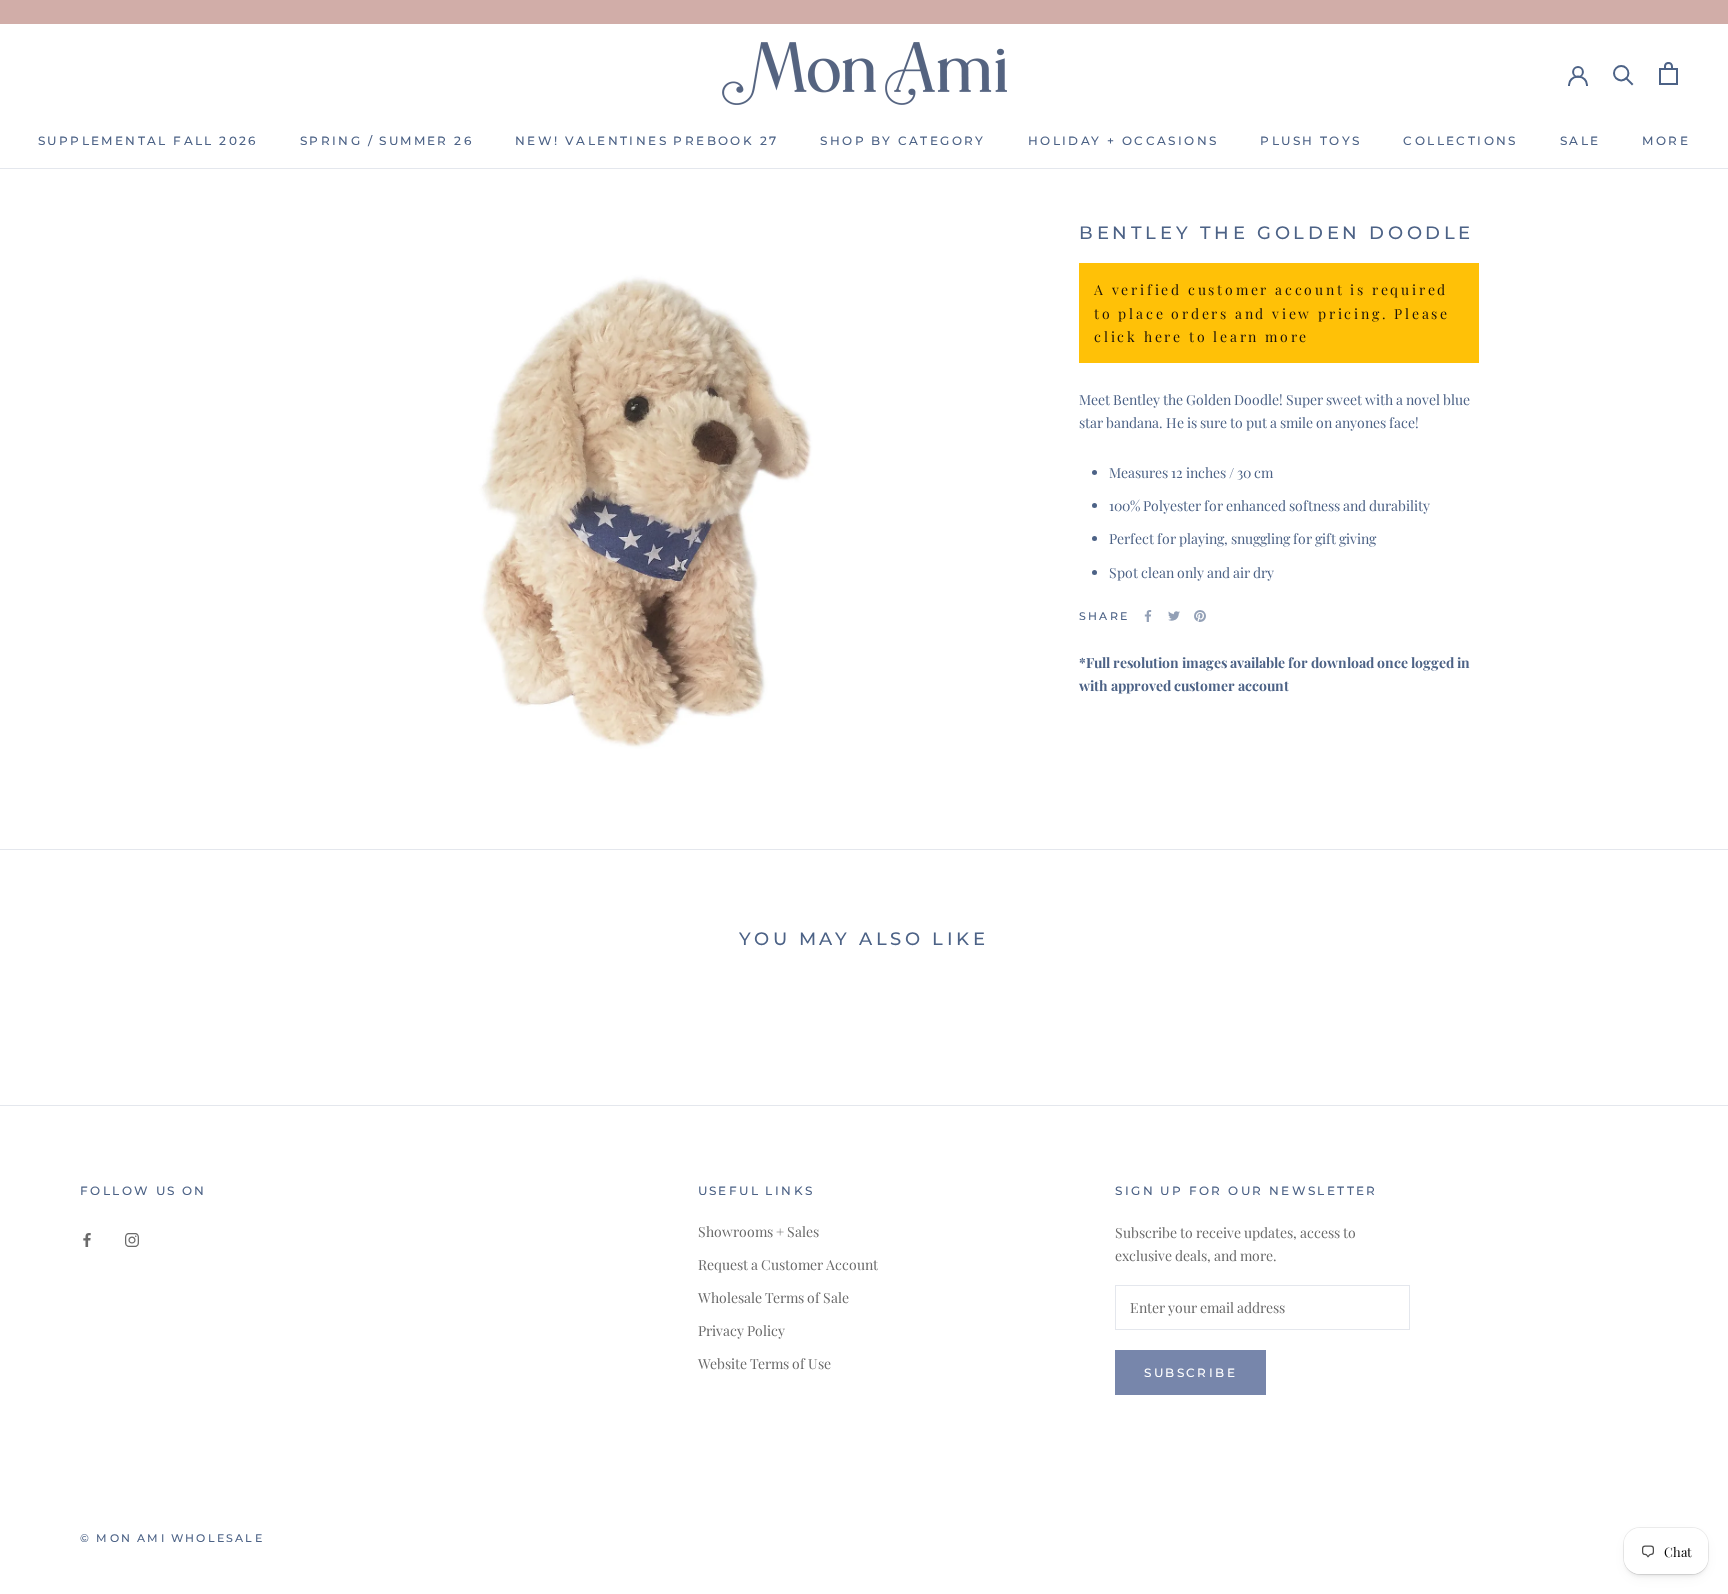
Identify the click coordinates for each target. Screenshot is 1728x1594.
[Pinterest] (1200, 616)
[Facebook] (1148, 616)
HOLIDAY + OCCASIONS (1123, 140)
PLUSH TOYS (1310, 140)
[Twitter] (1174, 616)
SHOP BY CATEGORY (902, 140)
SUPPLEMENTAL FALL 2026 (148, 140)
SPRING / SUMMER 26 (386, 140)
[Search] (1623, 73)
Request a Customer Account (788, 1264)
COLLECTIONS (1460, 140)
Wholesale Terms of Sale (773, 1297)
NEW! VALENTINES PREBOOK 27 (646, 140)
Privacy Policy (741, 1330)
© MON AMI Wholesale (172, 1538)
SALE (1580, 140)
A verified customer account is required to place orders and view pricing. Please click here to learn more (1272, 313)
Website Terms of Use (764, 1363)
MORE (1666, 140)
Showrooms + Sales (758, 1231)
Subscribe (1190, 1372)
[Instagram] (132, 1238)
